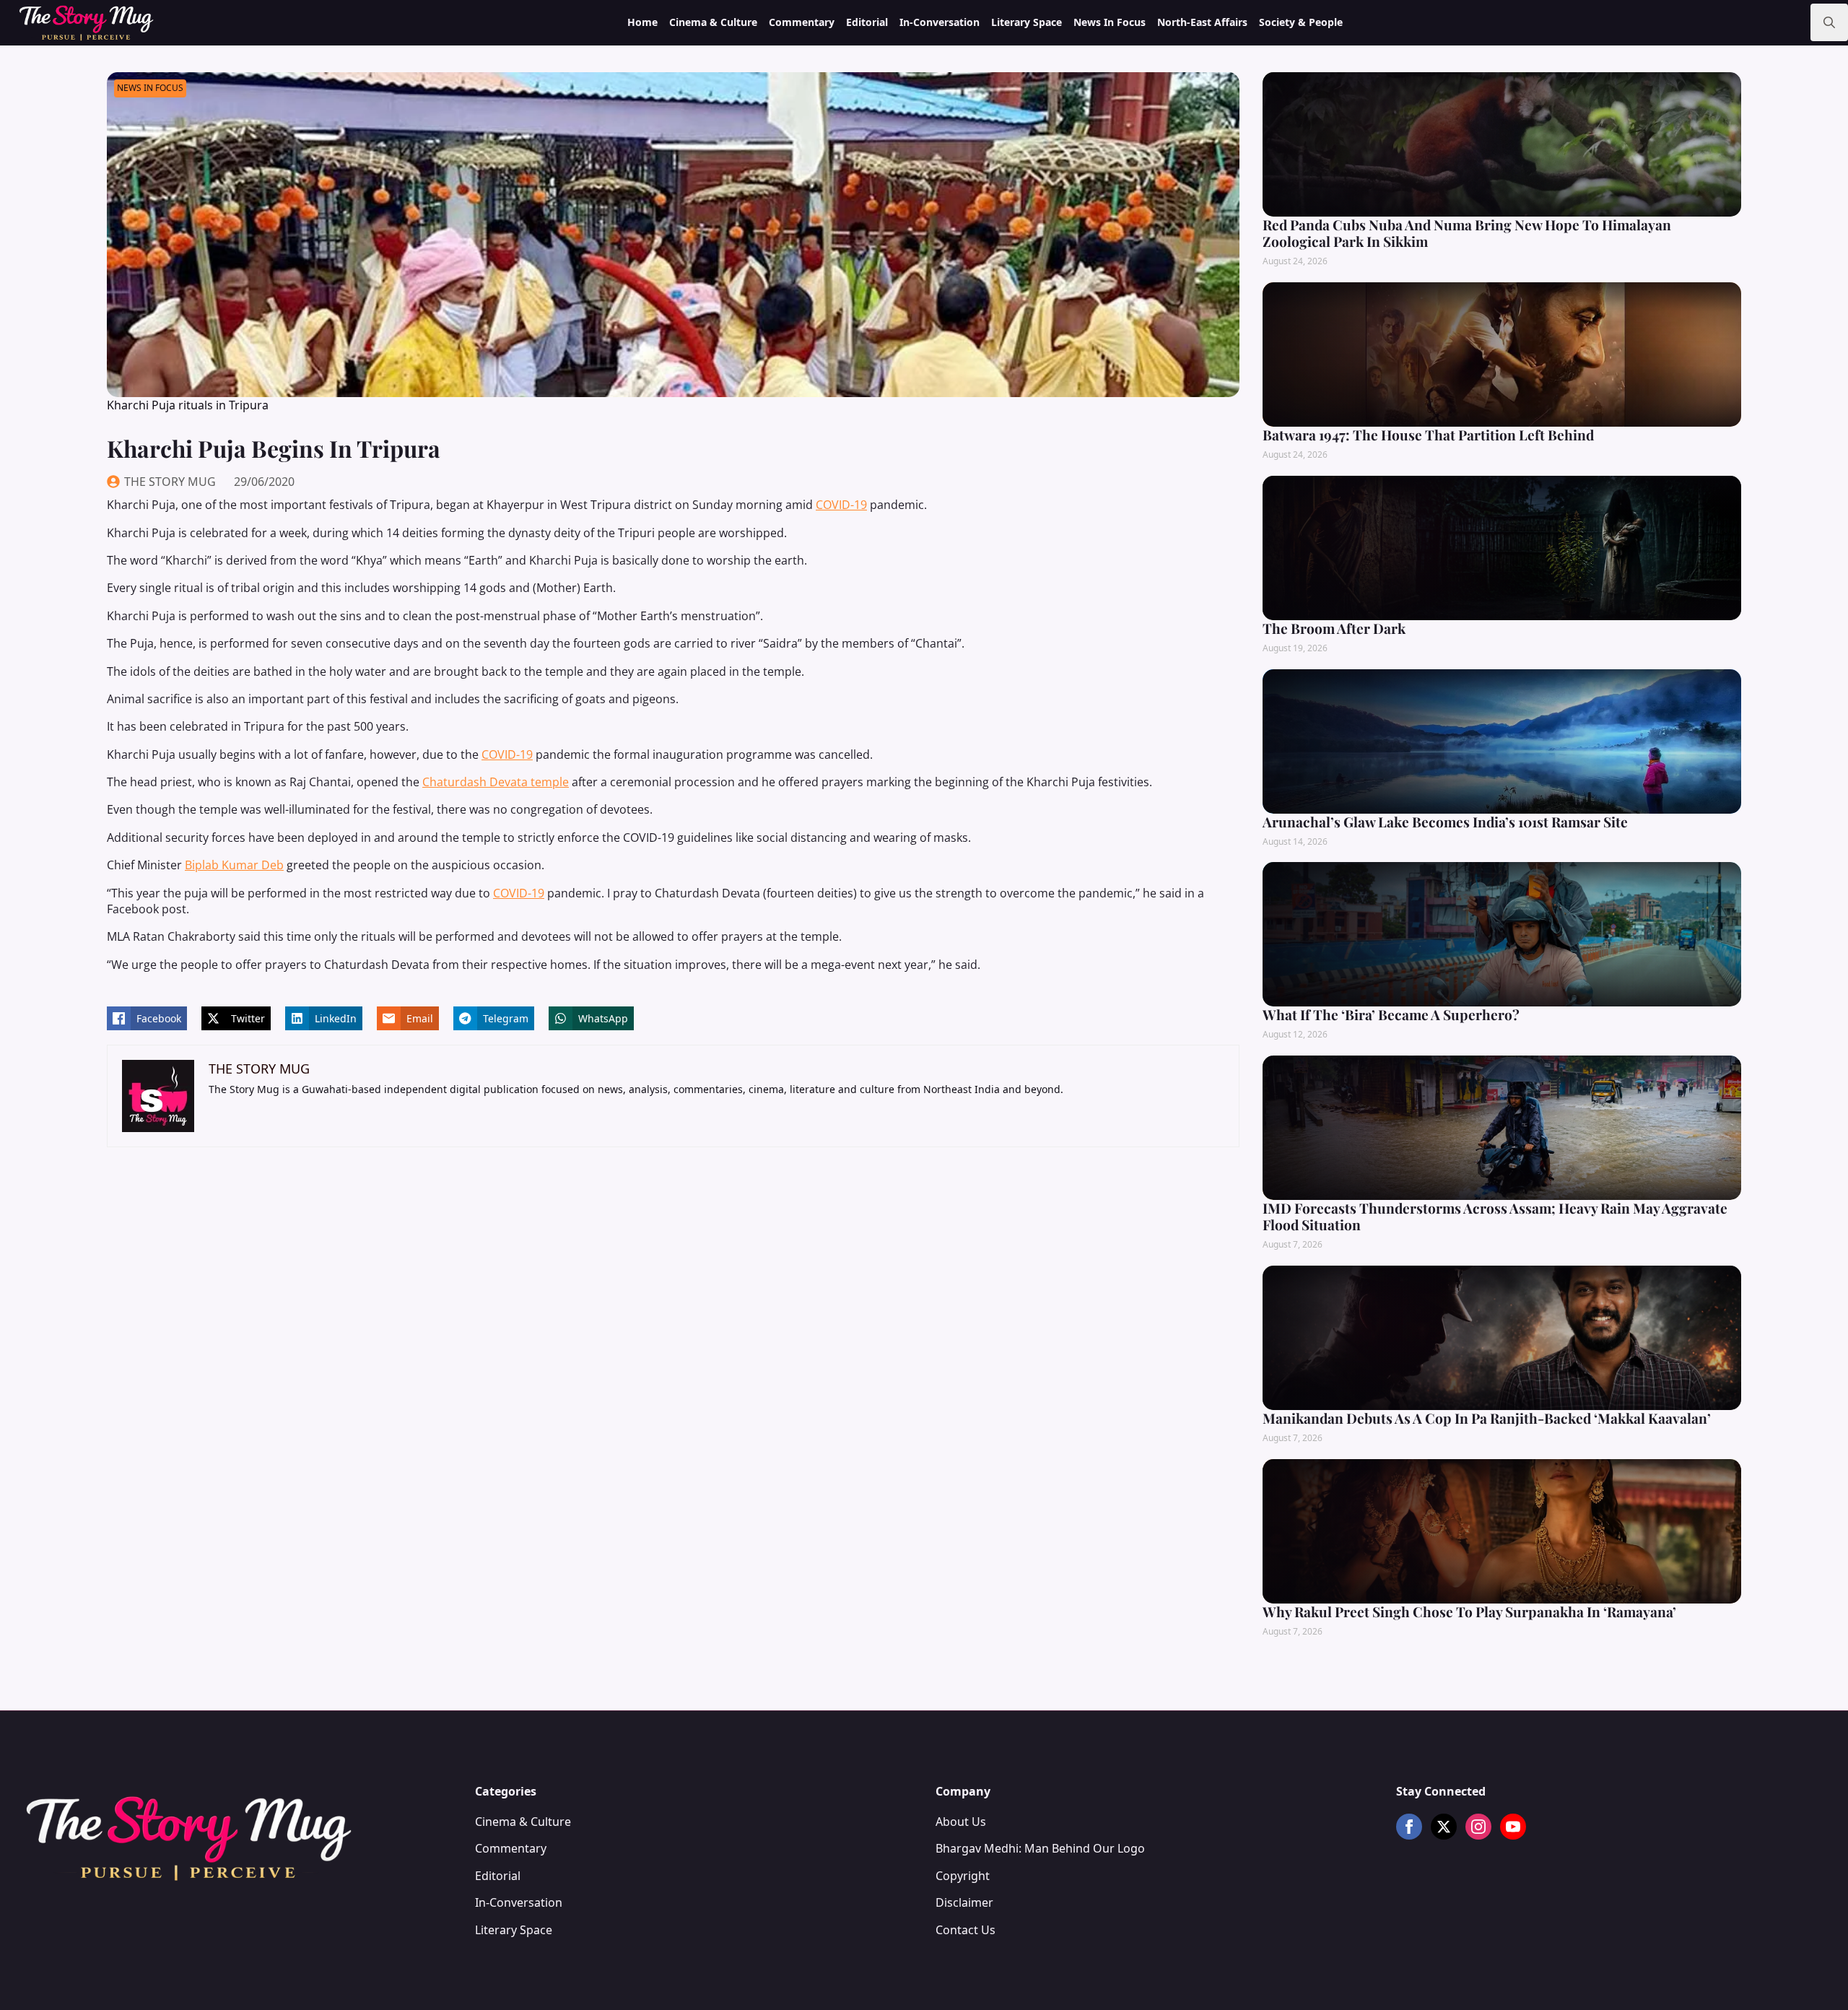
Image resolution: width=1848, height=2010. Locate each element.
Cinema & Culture (713, 22)
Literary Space (1027, 22)
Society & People (1301, 22)
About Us (961, 1822)
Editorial (867, 22)
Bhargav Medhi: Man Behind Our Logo (1040, 1848)
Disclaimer (964, 1902)
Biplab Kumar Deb (234, 865)
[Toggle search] (1829, 22)
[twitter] (1444, 1827)
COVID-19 (841, 505)
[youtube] (1513, 1827)
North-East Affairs (1202, 22)
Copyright (963, 1876)
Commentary (802, 22)
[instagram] (1478, 1827)
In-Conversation (940, 22)
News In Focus (1110, 22)
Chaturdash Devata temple (496, 782)
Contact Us (966, 1930)
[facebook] (1409, 1827)
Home (642, 22)
